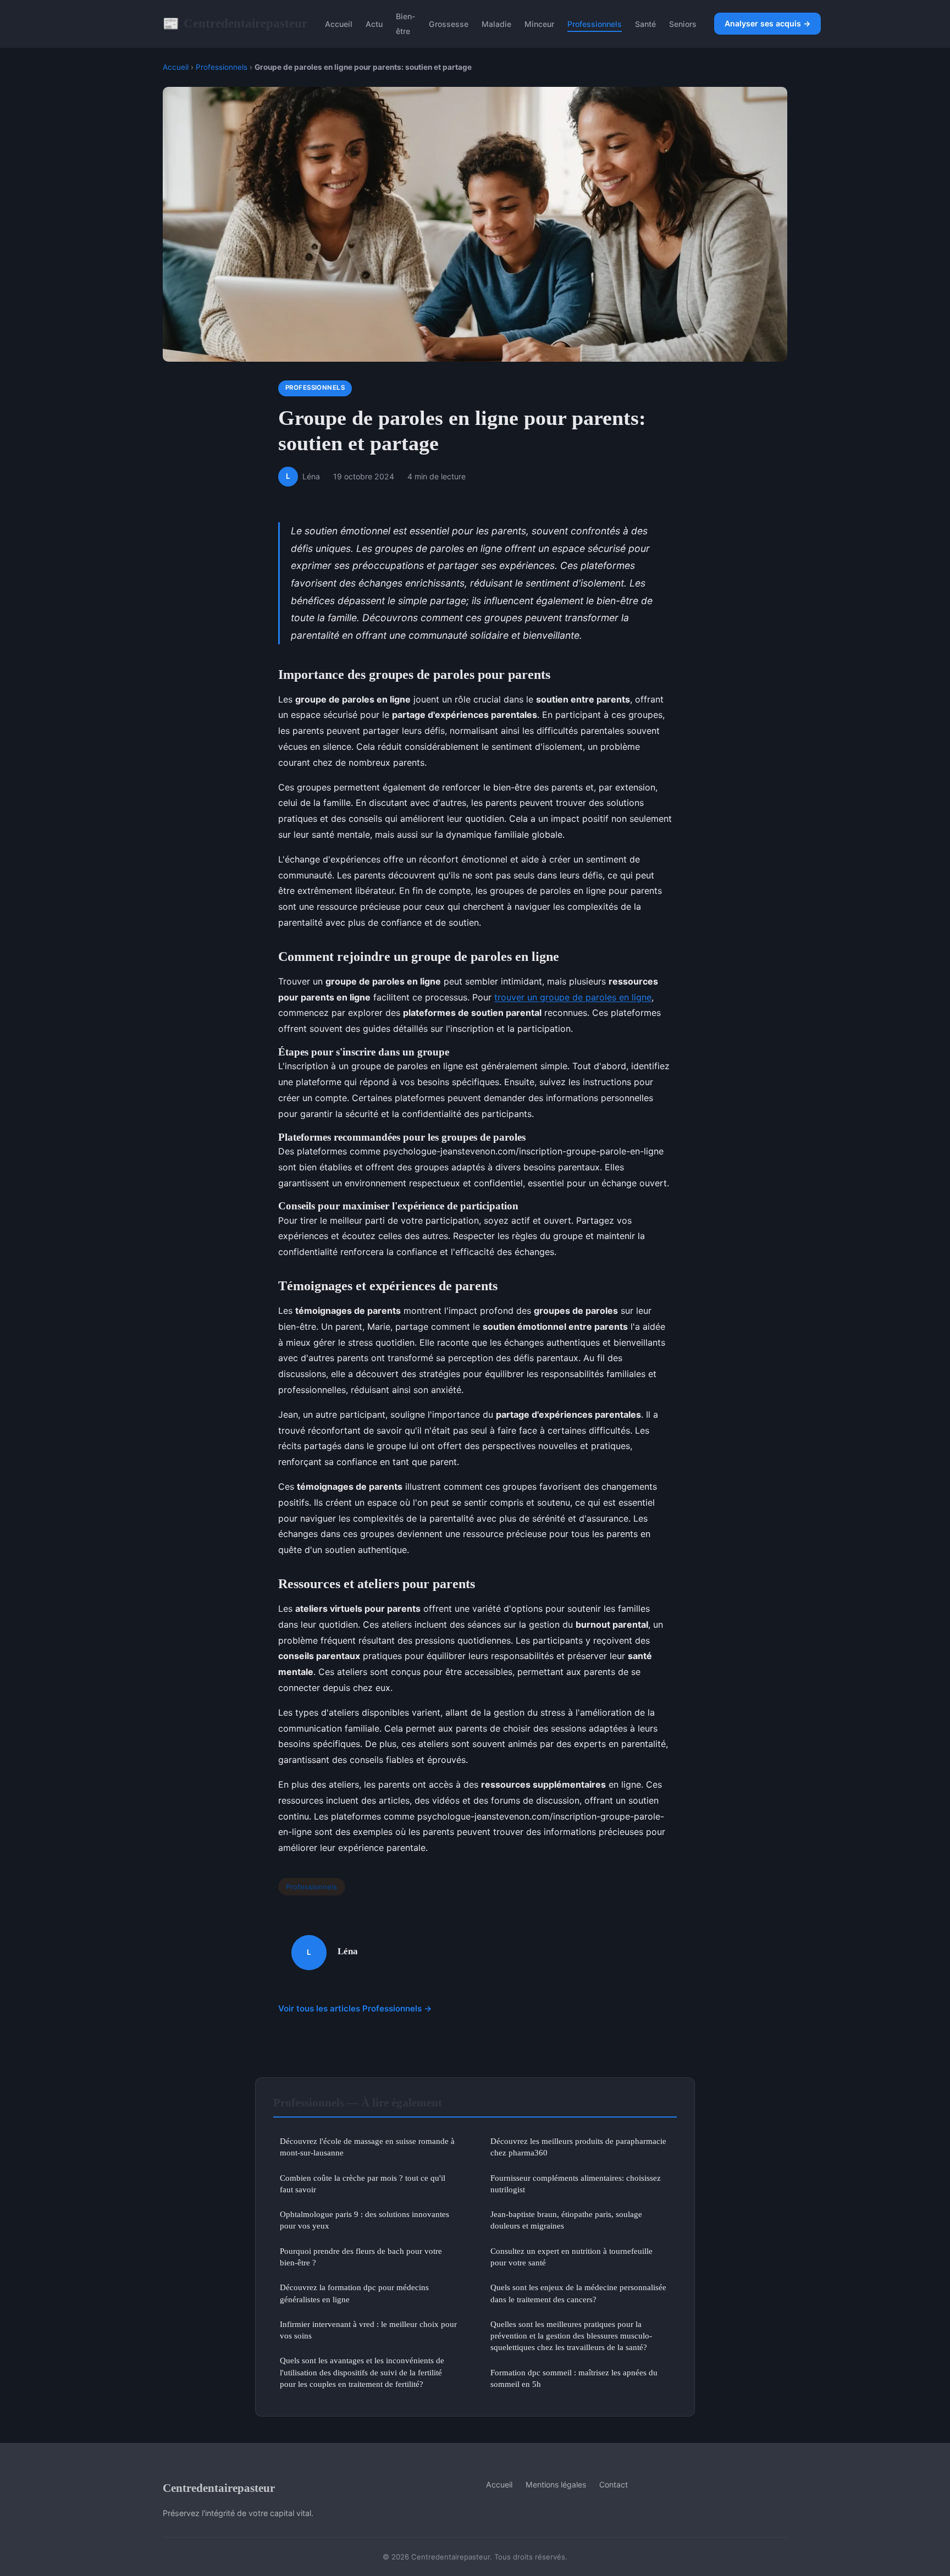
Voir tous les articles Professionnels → (355, 2008)
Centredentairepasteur (235, 23)
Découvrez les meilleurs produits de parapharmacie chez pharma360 (578, 2147)
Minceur (539, 24)
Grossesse (449, 24)
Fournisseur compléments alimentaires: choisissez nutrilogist (576, 2183)
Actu (374, 24)
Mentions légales (556, 2484)
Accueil (339, 24)
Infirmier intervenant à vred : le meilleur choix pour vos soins (368, 2330)
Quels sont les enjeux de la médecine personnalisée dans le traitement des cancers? (578, 2293)
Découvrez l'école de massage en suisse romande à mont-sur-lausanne (367, 2147)
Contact (614, 2484)
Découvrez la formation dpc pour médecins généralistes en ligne (354, 2293)
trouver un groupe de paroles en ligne (573, 997)
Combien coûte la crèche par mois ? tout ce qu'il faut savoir (363, 2183)
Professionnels (595, 24)
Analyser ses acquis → (767, 23)
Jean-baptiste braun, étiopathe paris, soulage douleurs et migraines (566, 2220)
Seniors (683, 24)
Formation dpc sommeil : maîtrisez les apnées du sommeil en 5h (574, 2378)
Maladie (496, 24)
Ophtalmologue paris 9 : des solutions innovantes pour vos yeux (364, 2220)
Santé (645, 24)
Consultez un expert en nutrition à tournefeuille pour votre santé (571, 2257)
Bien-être (406, 24)
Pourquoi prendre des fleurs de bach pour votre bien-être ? (361, 2257)
